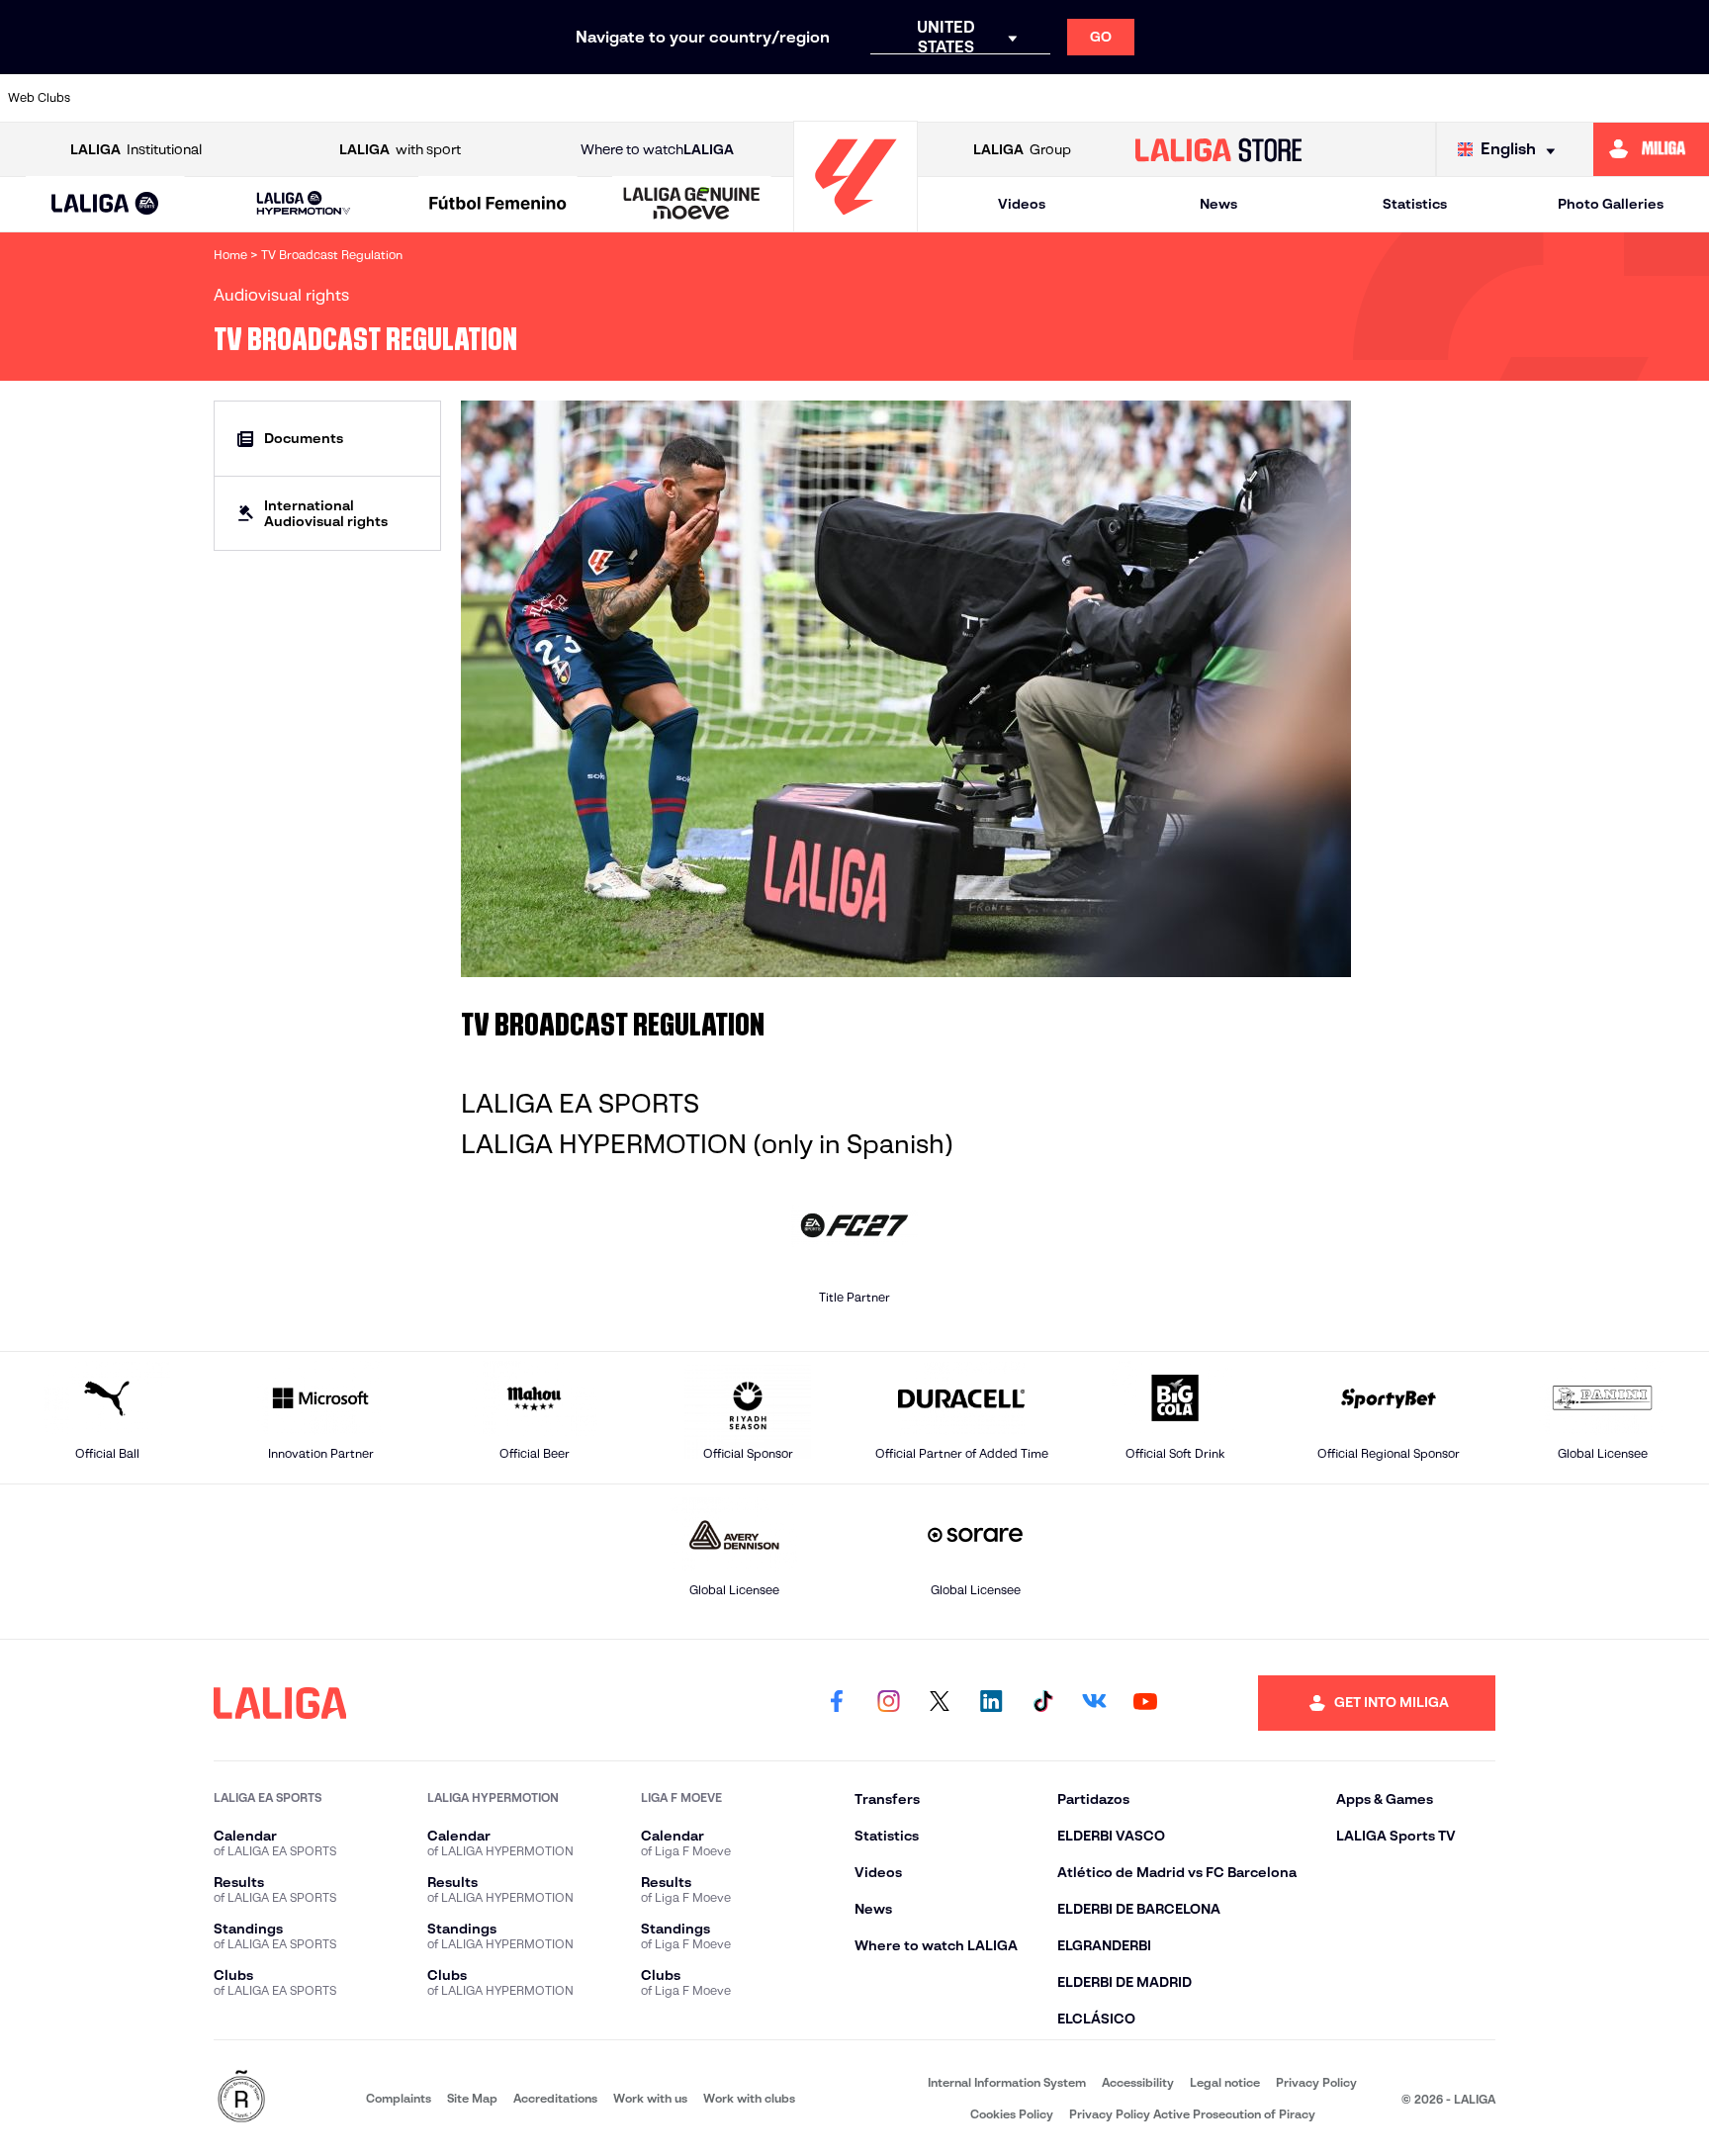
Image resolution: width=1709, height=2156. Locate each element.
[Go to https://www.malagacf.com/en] (871, 98)
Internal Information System (1007, 2082)
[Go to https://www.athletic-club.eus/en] (136, 98)
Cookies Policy (1012, 2114)
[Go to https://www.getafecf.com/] (708, 98)
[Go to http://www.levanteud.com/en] (789, 98)
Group (1022, 149)
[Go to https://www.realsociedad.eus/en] (1442, 98)
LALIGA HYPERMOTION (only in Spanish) (707, 1144)
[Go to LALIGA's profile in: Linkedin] (991, 1703)
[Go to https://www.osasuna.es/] (300, 98)
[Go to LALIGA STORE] (1219, 149)
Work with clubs (749, 2098)
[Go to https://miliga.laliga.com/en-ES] (1651, 149)
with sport (400, 149)
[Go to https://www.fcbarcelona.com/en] (626, 98)
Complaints (399, 2098)
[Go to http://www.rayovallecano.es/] (1034, 98)
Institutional (136, 149)
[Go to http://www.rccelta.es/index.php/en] (382, 98)
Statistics (1415, 204)
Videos (1022, 204)
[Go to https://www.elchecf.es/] (545, 98)
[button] (105, 204)
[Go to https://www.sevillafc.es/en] (1523, 98)
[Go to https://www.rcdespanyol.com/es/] (1197, 98)
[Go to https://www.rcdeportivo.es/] (1116, 98)
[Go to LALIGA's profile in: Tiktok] (1042, 1703)
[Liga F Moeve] (498, 205)
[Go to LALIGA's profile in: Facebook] (837, 1703)
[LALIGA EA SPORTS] (105, 205)
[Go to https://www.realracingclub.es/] (952, 98)
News (1218, 204)
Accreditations (555, 2098)
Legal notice (1225, 2082)
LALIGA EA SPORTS (580, 1104)
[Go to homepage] (855, 223)
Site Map (472, 2098)
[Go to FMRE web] (241, 2098)
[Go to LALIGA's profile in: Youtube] (1145, 1703)
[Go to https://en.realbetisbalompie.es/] (1279, 98)
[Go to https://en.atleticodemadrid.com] (219, 98)
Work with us (650, 2098)
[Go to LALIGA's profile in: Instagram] (888, 1703)
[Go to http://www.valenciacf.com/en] (1605, 98)
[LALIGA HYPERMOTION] (303, 204)
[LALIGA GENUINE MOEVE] (692, 205)
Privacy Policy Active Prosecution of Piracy (1192, 2114)
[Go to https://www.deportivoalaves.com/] (463, 98)
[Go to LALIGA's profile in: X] (940, 1703)
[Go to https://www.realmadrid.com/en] (1360, 98)
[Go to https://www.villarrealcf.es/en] (1686, 98)
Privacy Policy (1316, 2082)
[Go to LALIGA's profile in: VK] (1094, 1703)
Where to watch (657, 149)
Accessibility (1138, 2082)
